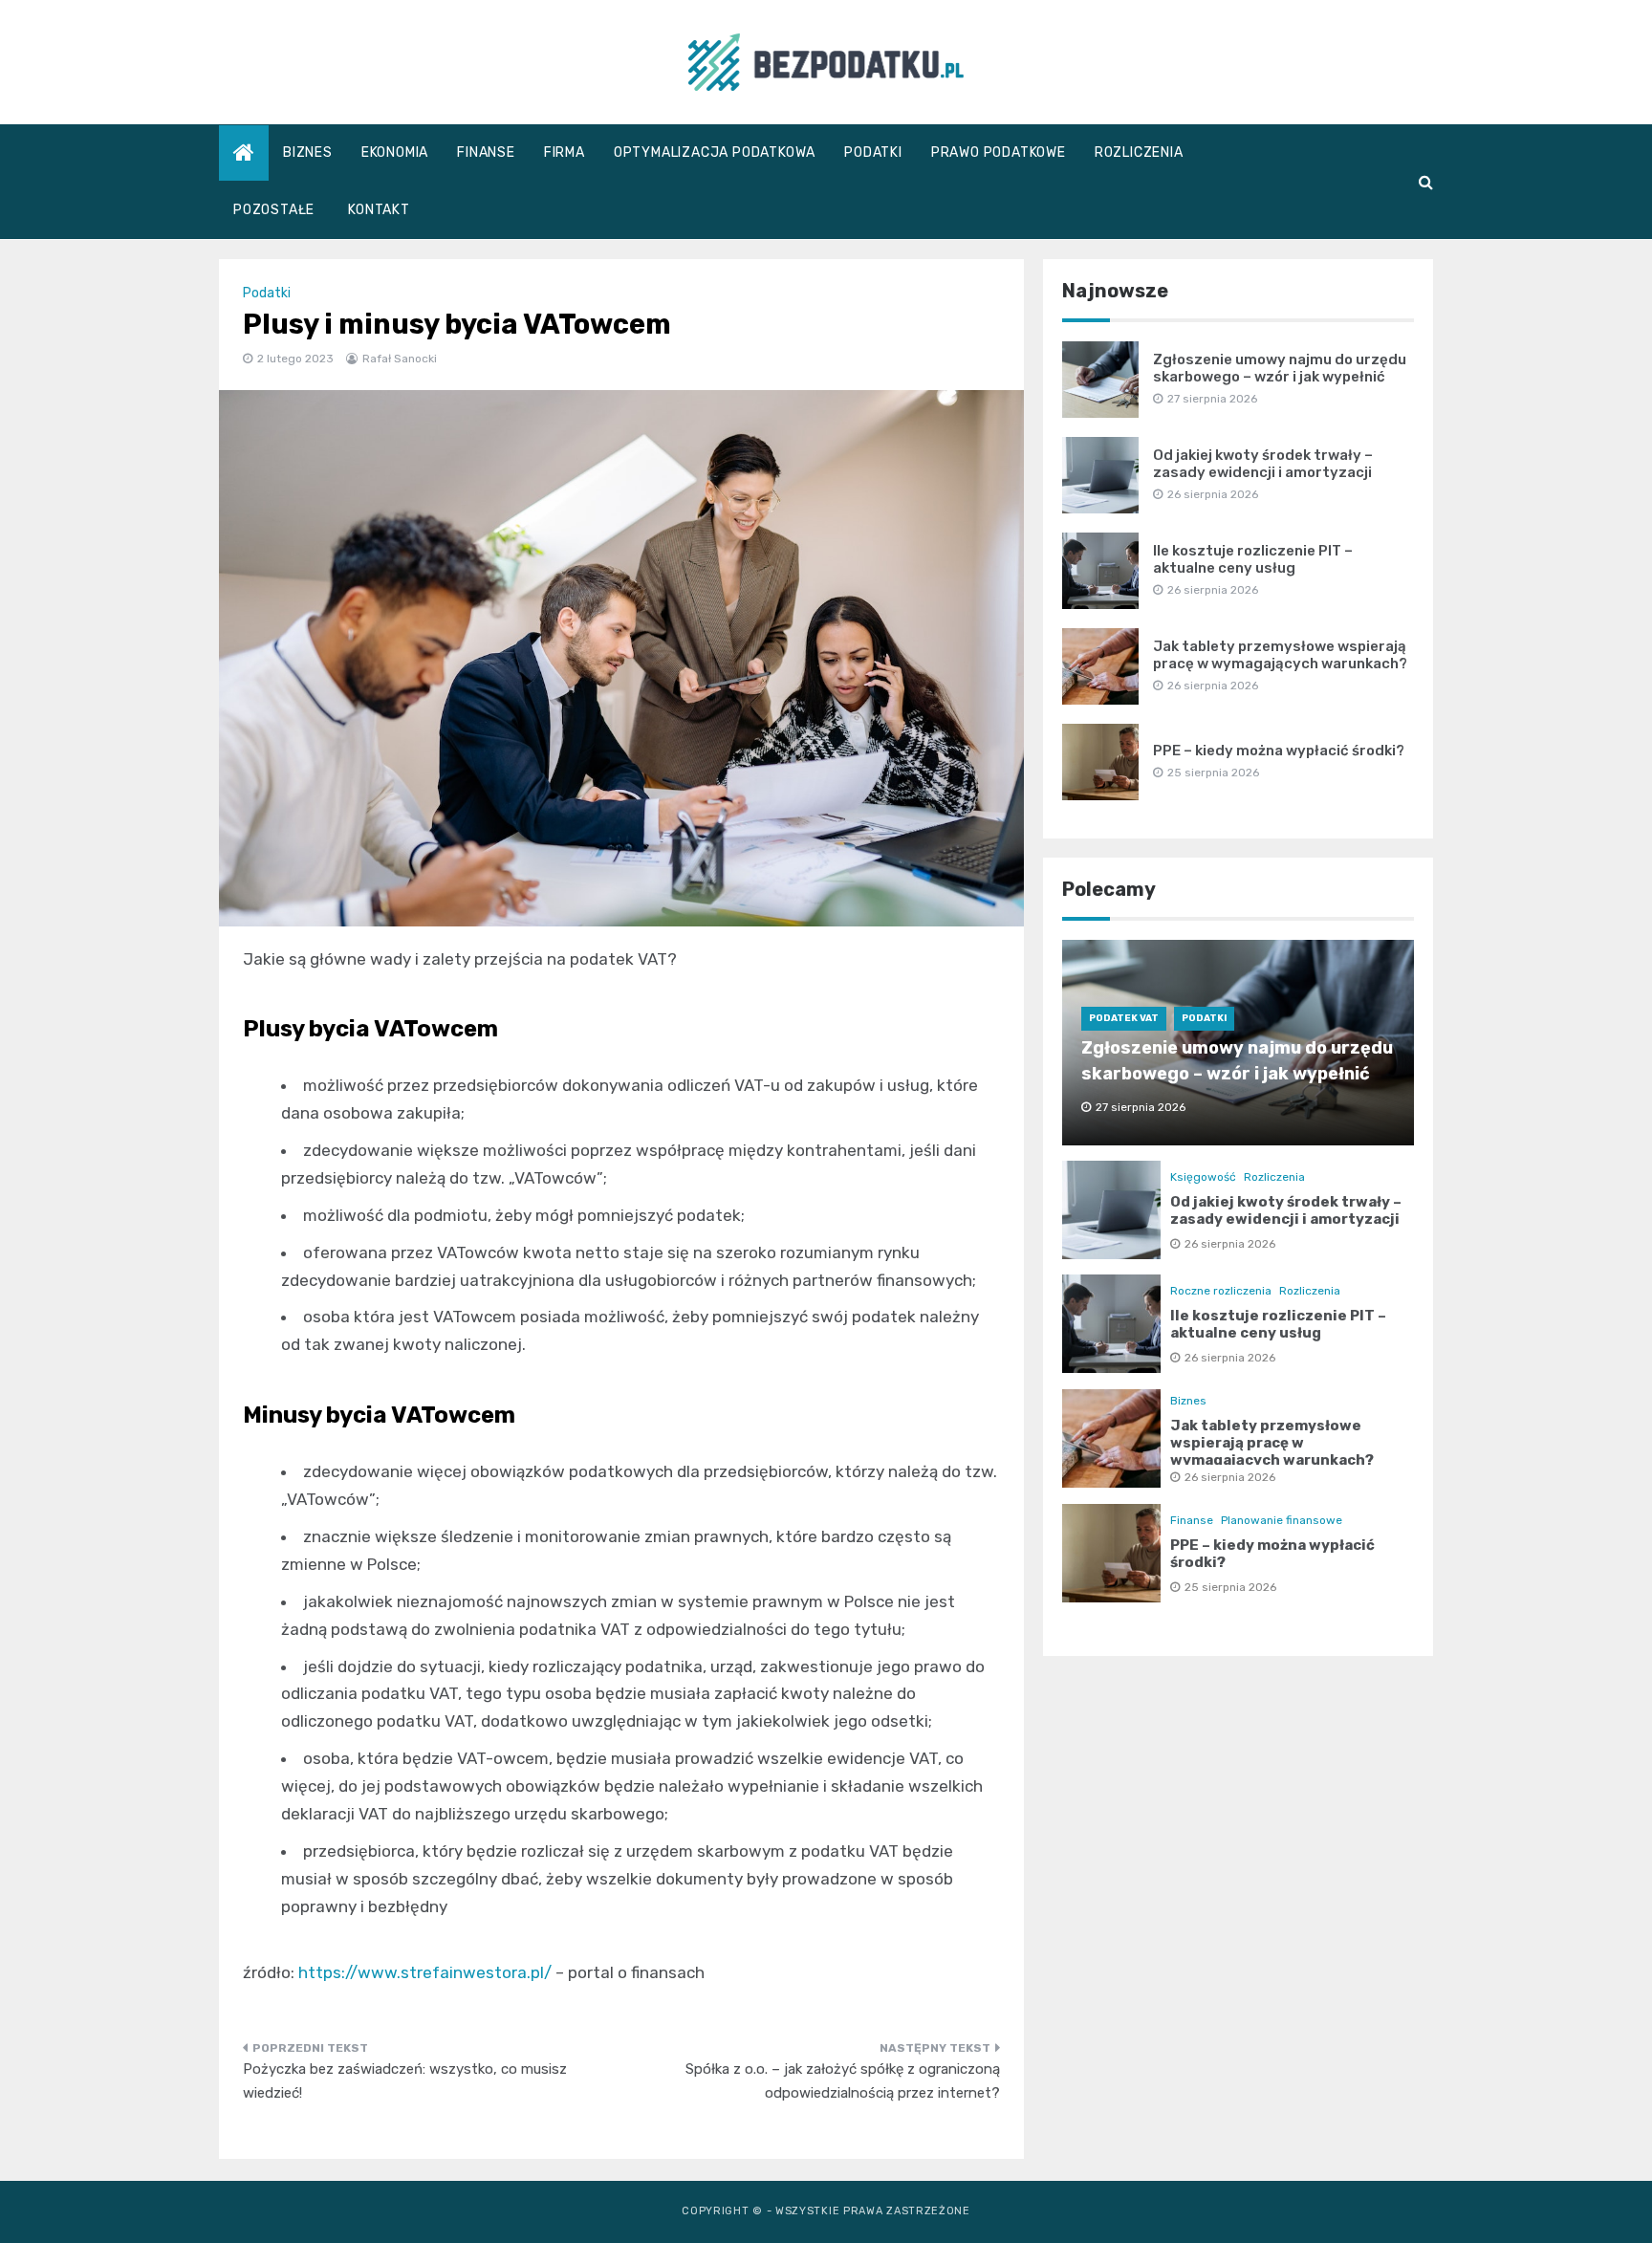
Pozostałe (274, 210)
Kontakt (379, 210)
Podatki (873, 152)
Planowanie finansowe (1282, 1520)
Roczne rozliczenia (1221, 1291)
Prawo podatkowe (999, 152)
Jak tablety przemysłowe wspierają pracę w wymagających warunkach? (1280, 655)
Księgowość (1203, 1177)
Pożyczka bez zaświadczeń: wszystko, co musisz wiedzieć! (405, 2081)
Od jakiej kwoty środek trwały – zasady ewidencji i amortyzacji (1263, 464)
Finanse (486, 152)
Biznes (308, 152)
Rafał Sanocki (400, 359)
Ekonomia (395, 152)
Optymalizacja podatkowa (715, 152)
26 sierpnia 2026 (1230, 1244)
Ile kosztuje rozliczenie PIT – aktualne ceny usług (1253, 559)
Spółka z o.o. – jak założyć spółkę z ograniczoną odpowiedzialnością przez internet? (843, 2081)
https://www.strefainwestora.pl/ (425, 1972)
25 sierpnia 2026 (1230, 1587)
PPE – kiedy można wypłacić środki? (1279, 751)
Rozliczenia (1139, 152)
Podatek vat (1124, 1018)
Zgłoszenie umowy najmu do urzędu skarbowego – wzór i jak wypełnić (1280, 368)
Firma (565, 152)
